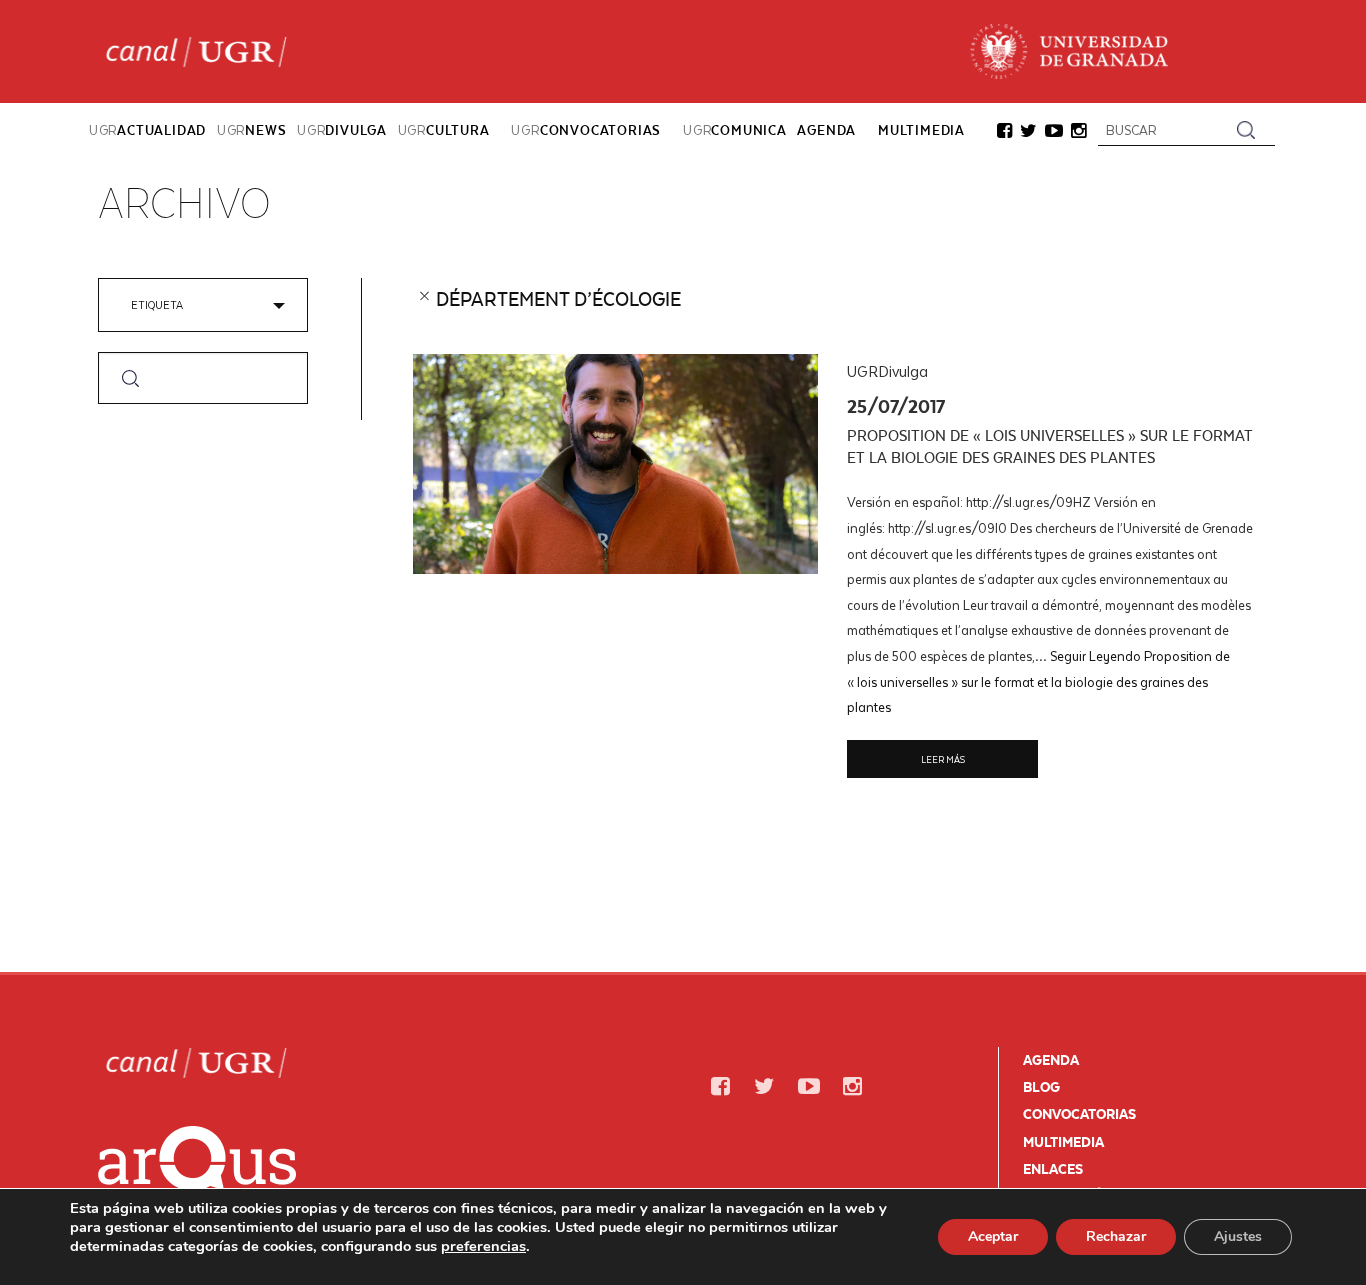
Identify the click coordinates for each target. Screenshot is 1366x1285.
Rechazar (1116, 1236)
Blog (1041, 1087)
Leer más (943, 759)
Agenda (1051, 1060)
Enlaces (1053, 1169)
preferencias (483, 1246)
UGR (147, 130)
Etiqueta (157, 304)
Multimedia (1063, 1142)
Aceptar (993, 1236)
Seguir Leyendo (1038, 681)
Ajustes (1238, 1236)
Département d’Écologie (558, 299)
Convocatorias (1079, 1114)
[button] (1004, 132)
